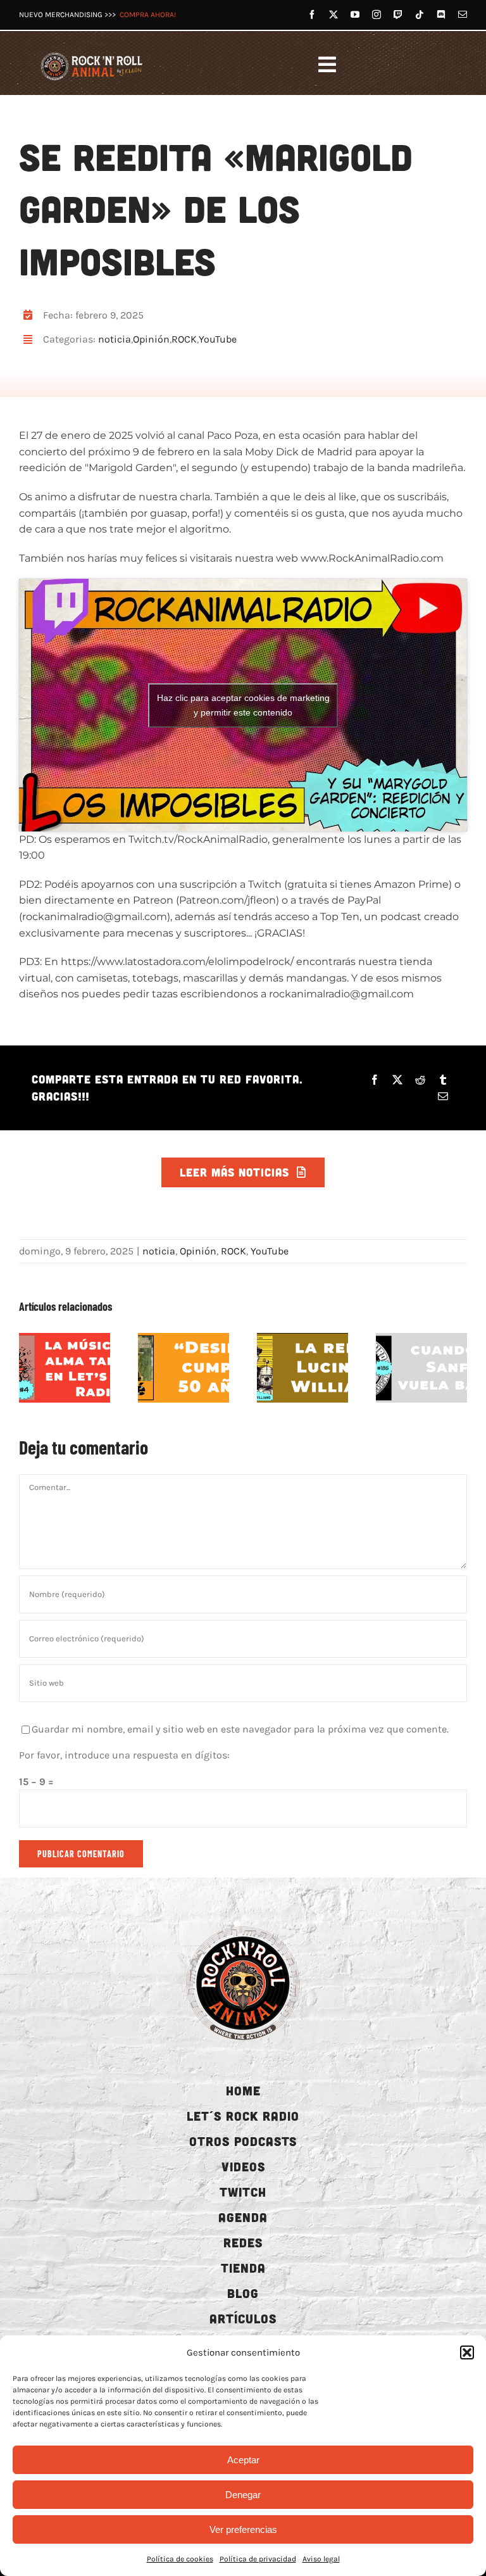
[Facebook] (375, 1080)
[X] (397, 1080)
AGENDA (243, 2217)
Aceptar (243, 2460)
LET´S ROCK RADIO (243, 2116)
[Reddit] (420, 1080)
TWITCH (243, 2192)
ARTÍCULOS (243, 2318)
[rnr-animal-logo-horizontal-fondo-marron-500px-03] (92, 54)
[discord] (441, 15)
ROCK (184, 339)
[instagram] (377, 15)
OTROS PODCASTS (243, 2141)
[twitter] (333, 15)
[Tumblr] (443, 1080)
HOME (243, 2090)
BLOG (243, 2293)
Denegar (243, 2495)
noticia (115, 339)
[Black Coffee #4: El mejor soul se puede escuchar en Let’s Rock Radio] (65, 1368)
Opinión (151, 339)
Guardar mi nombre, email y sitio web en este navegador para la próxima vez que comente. (240, 1729)
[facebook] (312, 15)
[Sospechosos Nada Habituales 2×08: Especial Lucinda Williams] (302, 1368)
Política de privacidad (258, 2559)
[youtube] (355, 15)
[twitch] (398, 15)
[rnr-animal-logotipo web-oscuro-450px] (243, 1925)
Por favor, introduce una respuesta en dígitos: (124, 1755)
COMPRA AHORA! (148, 15)
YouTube (218, 339)
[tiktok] (420, 15)
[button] (467, 2352)
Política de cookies (180, 2559)
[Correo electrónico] (443, 1096)
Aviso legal (321, 2559)
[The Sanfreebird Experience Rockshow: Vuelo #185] (421, 1368)
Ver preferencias (243, 2529)
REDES (243, 2242)
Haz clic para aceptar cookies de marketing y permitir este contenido (243, 705)
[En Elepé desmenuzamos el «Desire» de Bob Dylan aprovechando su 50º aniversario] (184, 1368)
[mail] (463, 15)
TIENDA (243, 2268)
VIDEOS (243, 2166)
